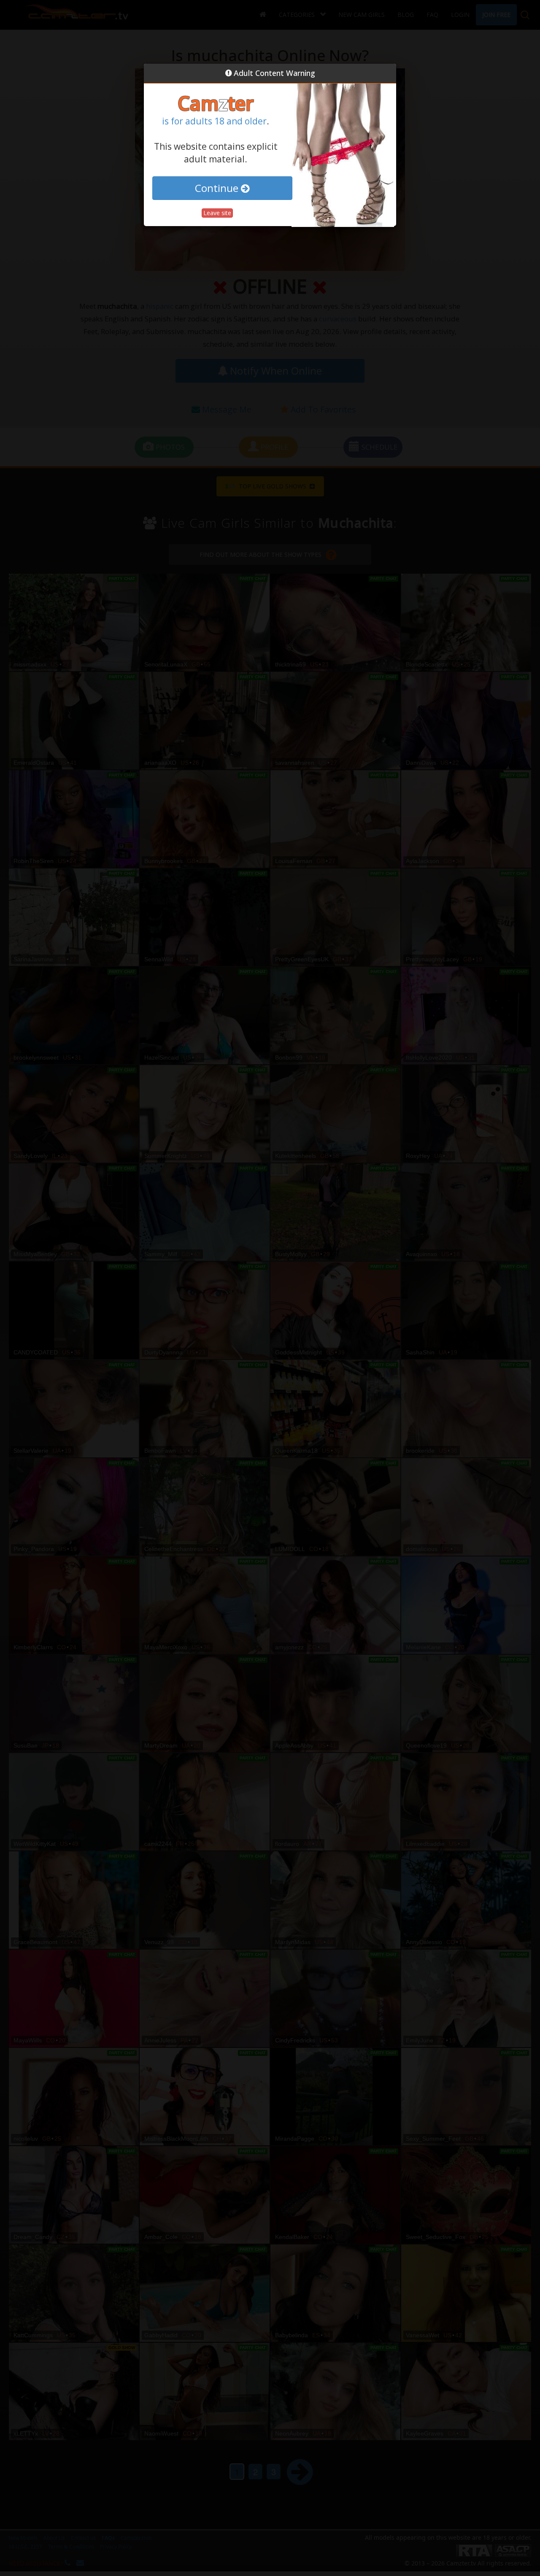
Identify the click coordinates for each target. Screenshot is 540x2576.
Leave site (217, 213)
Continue (218, 188)
